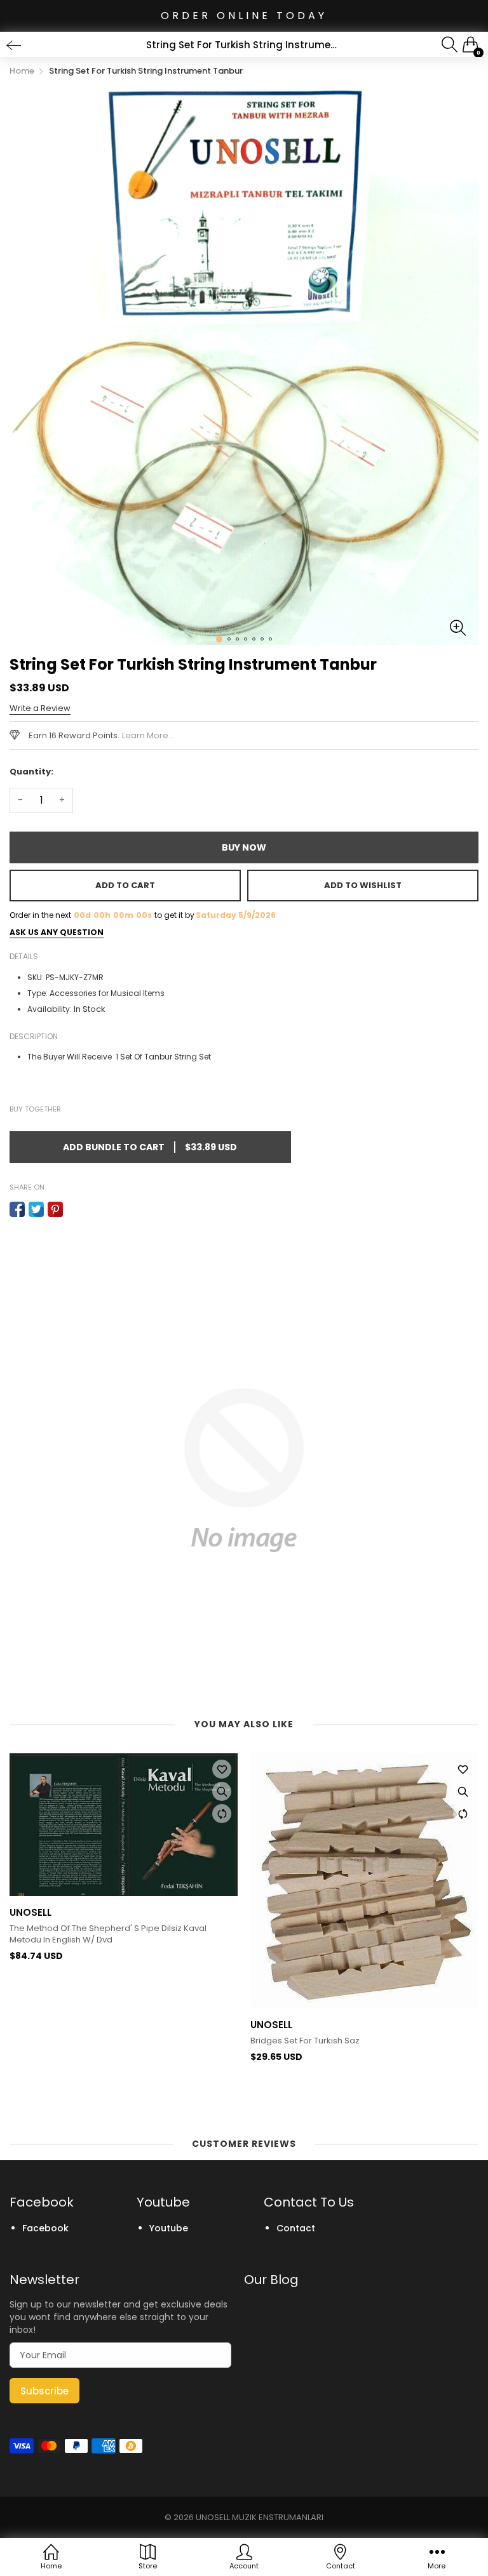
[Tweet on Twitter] (36, 1209)
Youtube (169, 2228)
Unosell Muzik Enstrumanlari (260, 2517)
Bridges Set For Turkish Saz (305, 2041)
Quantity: (31, 772)
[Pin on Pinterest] (55, 1209)
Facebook (45, 2228)
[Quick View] (222, 1791)
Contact (296, 2228)
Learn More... (148, 735)
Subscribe (44, 2391)
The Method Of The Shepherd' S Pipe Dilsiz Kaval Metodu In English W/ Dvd (108, 1934)
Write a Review (40, 708)
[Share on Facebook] (17, 1209)
